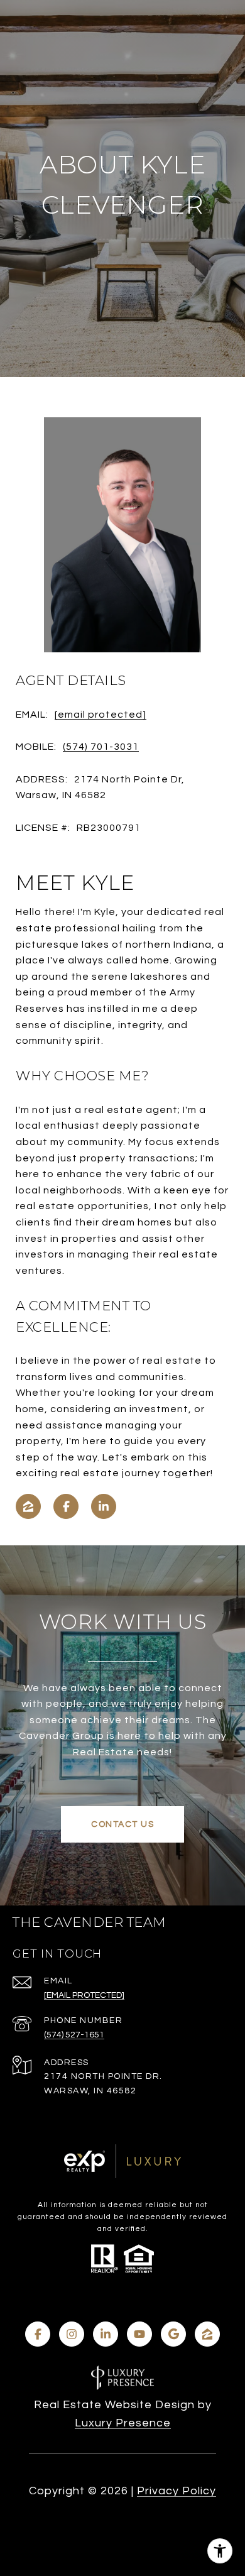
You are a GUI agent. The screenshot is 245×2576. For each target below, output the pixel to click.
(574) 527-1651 (74, 2035)
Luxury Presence (123, 2423)
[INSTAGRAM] (72, 2334)
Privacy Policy (177, 2491)
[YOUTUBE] (139, 2334)
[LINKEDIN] (104, 1506)
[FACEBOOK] (66, 1506)
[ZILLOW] (28, 1506)
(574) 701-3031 (101, 747)
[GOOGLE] (173, 2334)
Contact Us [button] (122, 1824)
